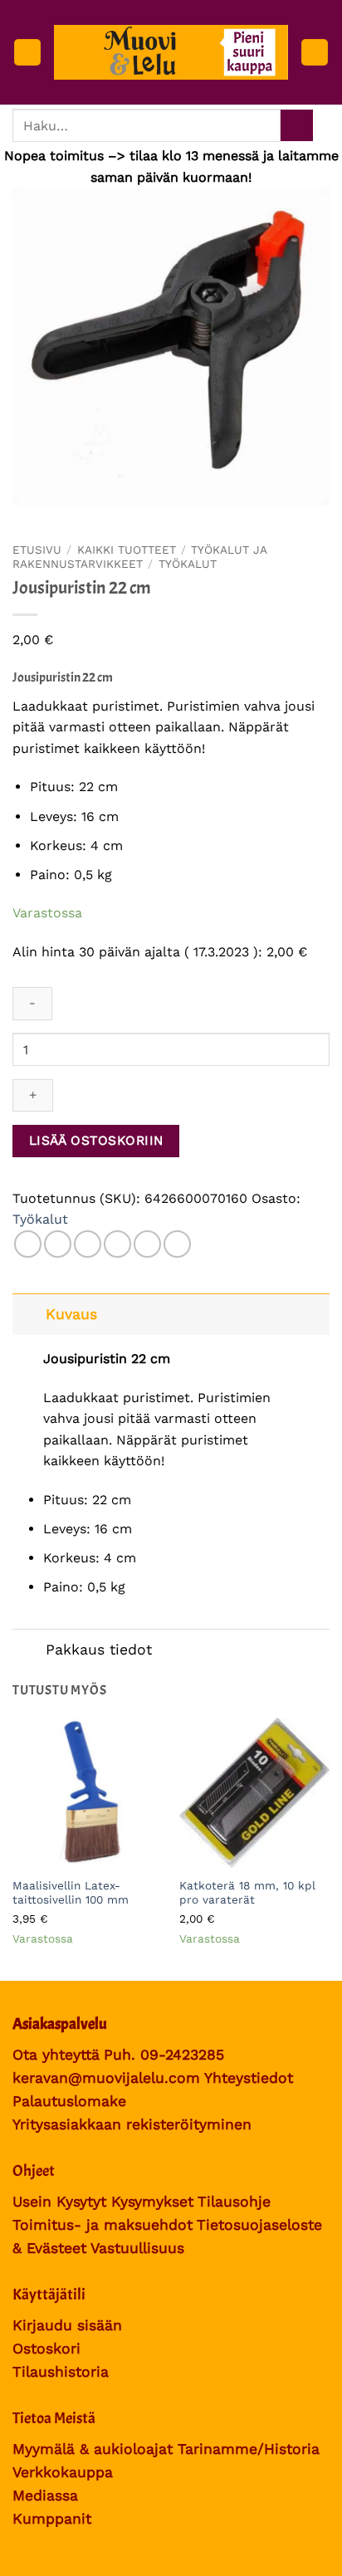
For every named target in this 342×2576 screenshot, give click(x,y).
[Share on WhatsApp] (28, 1244)
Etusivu (37, 550)
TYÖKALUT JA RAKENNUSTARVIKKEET (139, 556)
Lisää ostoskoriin (96, 1141)
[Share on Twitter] (88, 1244)
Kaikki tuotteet (127, 550)
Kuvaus (71, 1314)
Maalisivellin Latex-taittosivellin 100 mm (71, 1893)
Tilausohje (234, 2202)
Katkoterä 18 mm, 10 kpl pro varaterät (247, 1893)
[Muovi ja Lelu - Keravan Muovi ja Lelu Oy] (171, 52)
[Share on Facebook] (58, 1244)
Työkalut (188, 564)
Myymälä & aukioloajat (93, 2449)
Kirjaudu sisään (67, 2325)
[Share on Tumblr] (177, 1244)
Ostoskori (46, 2349)
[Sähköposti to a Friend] (117, 1244)
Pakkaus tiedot (99, 1650)
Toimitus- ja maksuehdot (103, 2225)
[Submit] (297, 126)
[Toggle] (29, 1314)
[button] (27, 53)
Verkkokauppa (63, 2472)
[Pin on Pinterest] (147, 1244)
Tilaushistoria (61, 2372)
